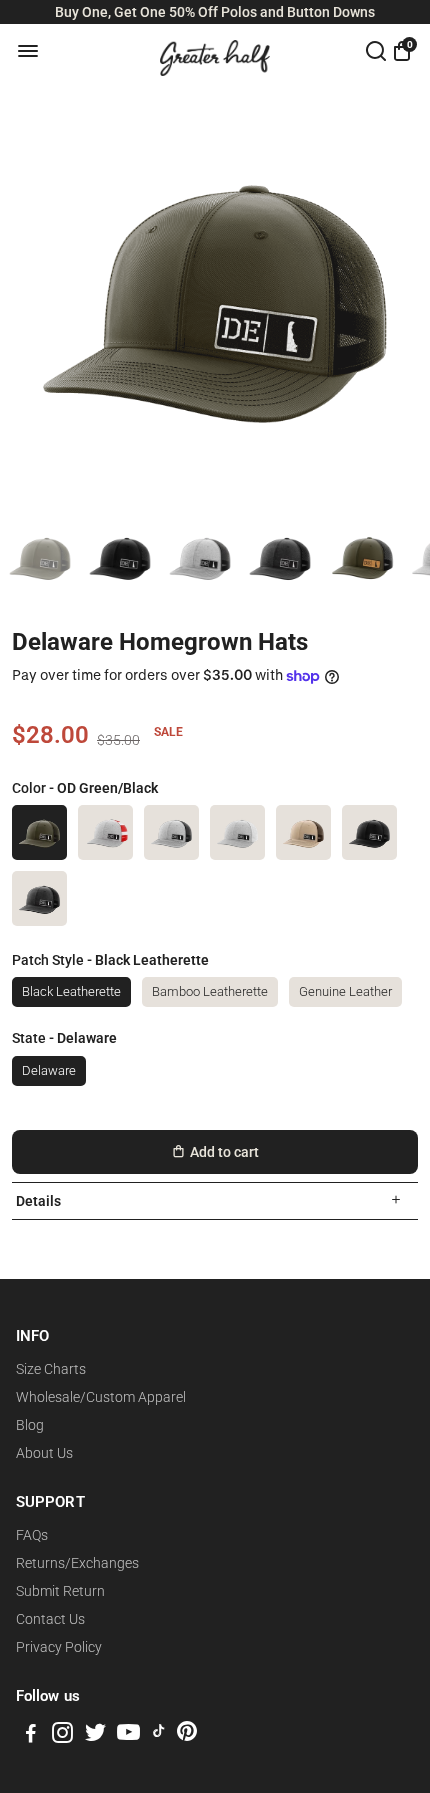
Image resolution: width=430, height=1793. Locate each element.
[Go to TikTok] (159, 1736)
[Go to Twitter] (95, 1736)
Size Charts (51, 1369)
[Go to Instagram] (62, 1736)
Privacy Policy (59, 1647)
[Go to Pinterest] (187, 1736)
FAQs (32, 1535)
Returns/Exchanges (77, 1563)
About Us (44, 1453)
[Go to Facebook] (31, 1736)
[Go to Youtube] (128, 1736)
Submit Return (60, 1591)
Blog (30, 1425)
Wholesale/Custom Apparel (101, 1397)
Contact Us (50, 1619)
